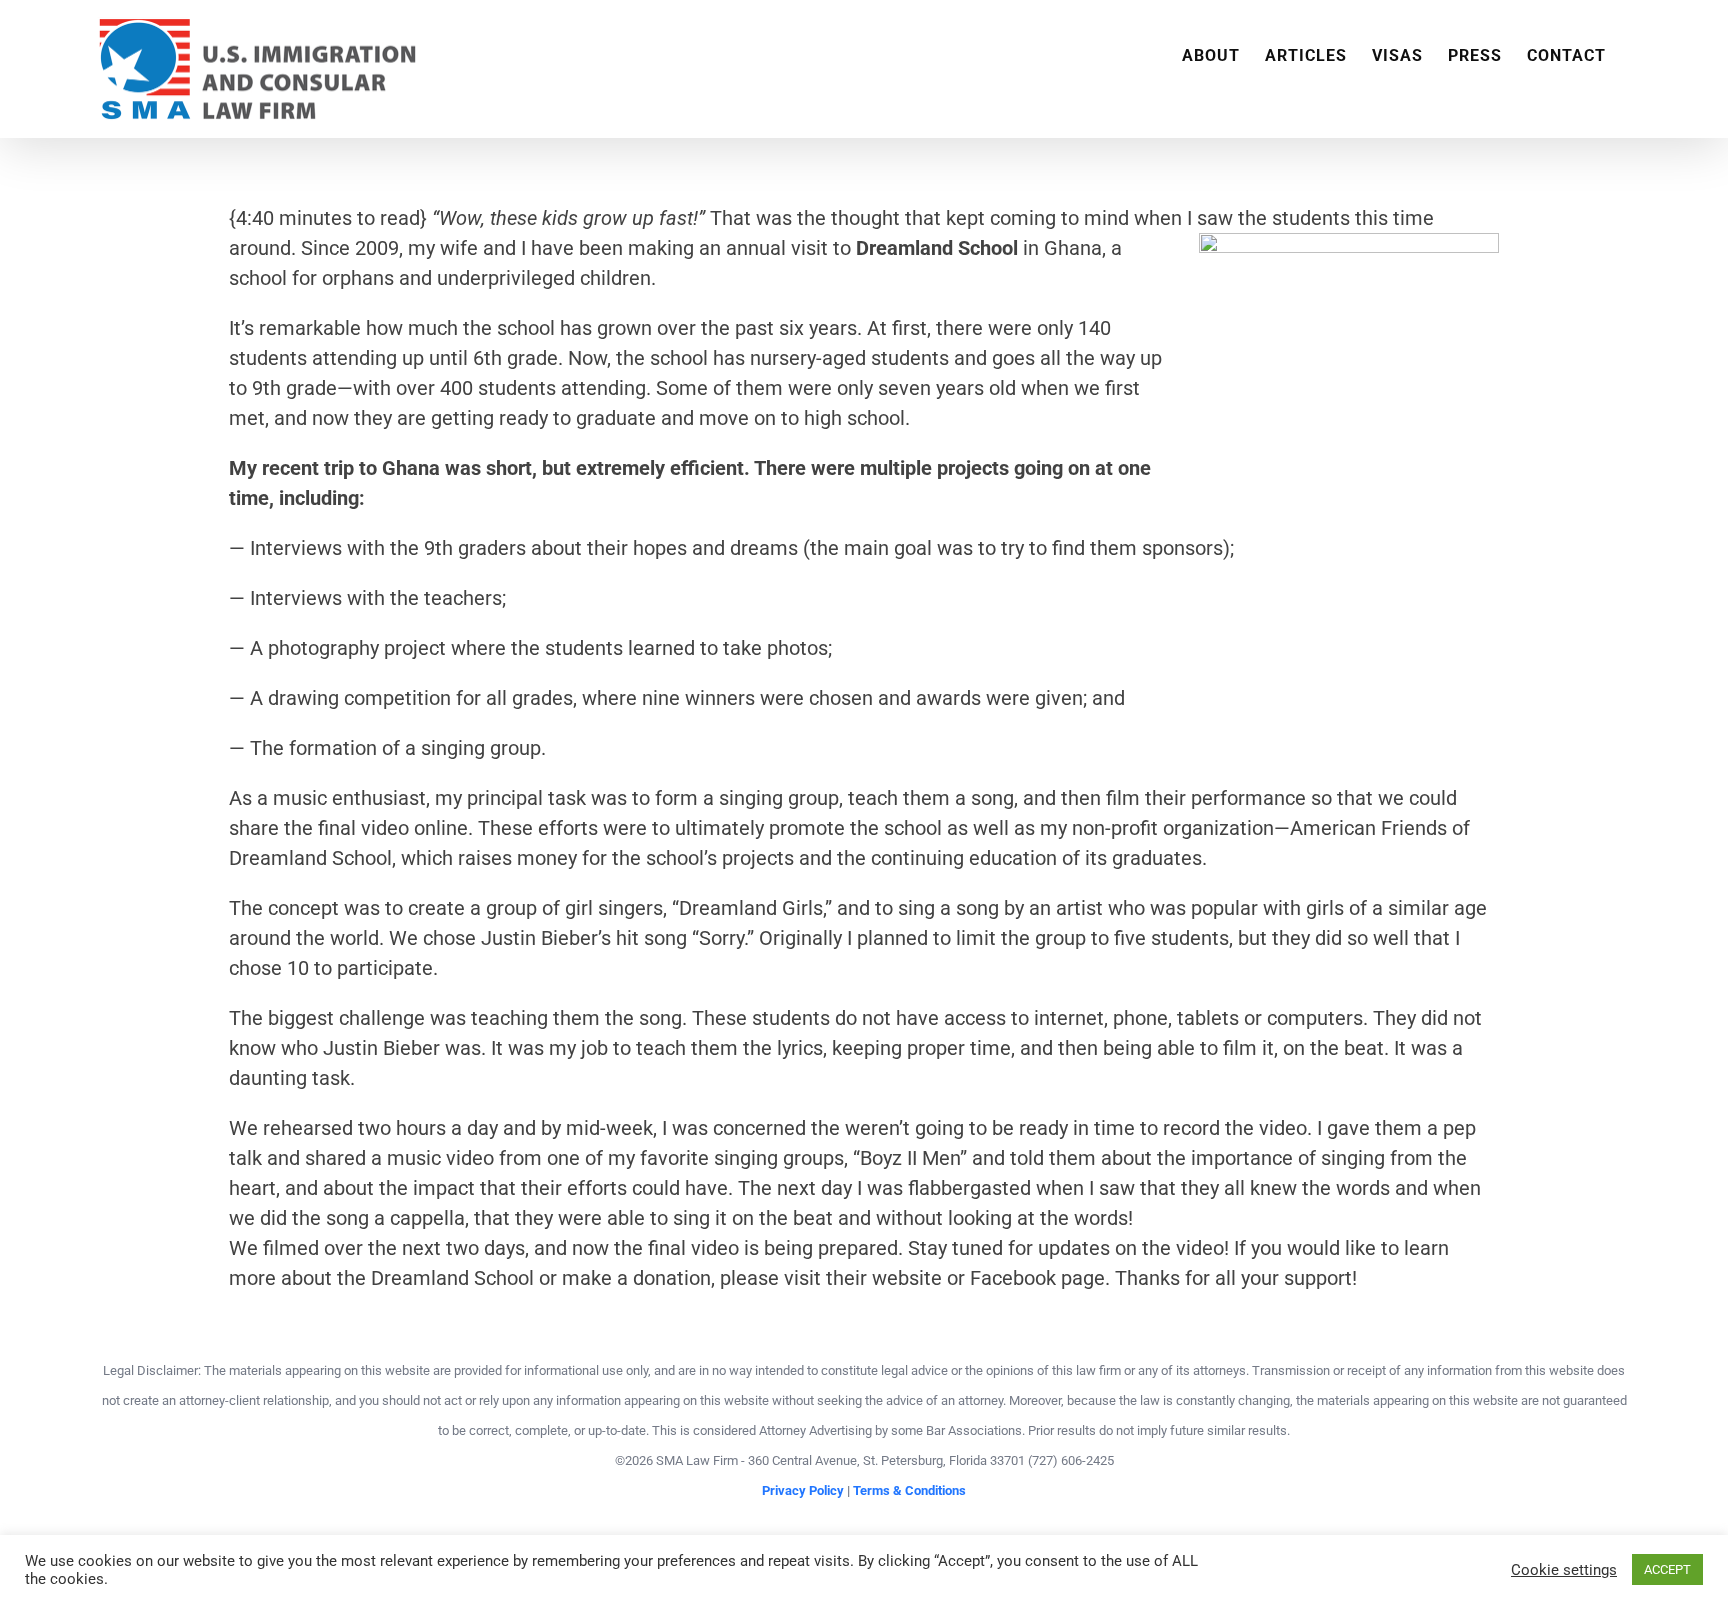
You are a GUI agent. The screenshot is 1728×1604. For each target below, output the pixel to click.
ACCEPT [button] (1667, 1569)
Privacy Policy (803, 1490)
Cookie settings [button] (1564, 1570)
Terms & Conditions (909, 1490)
